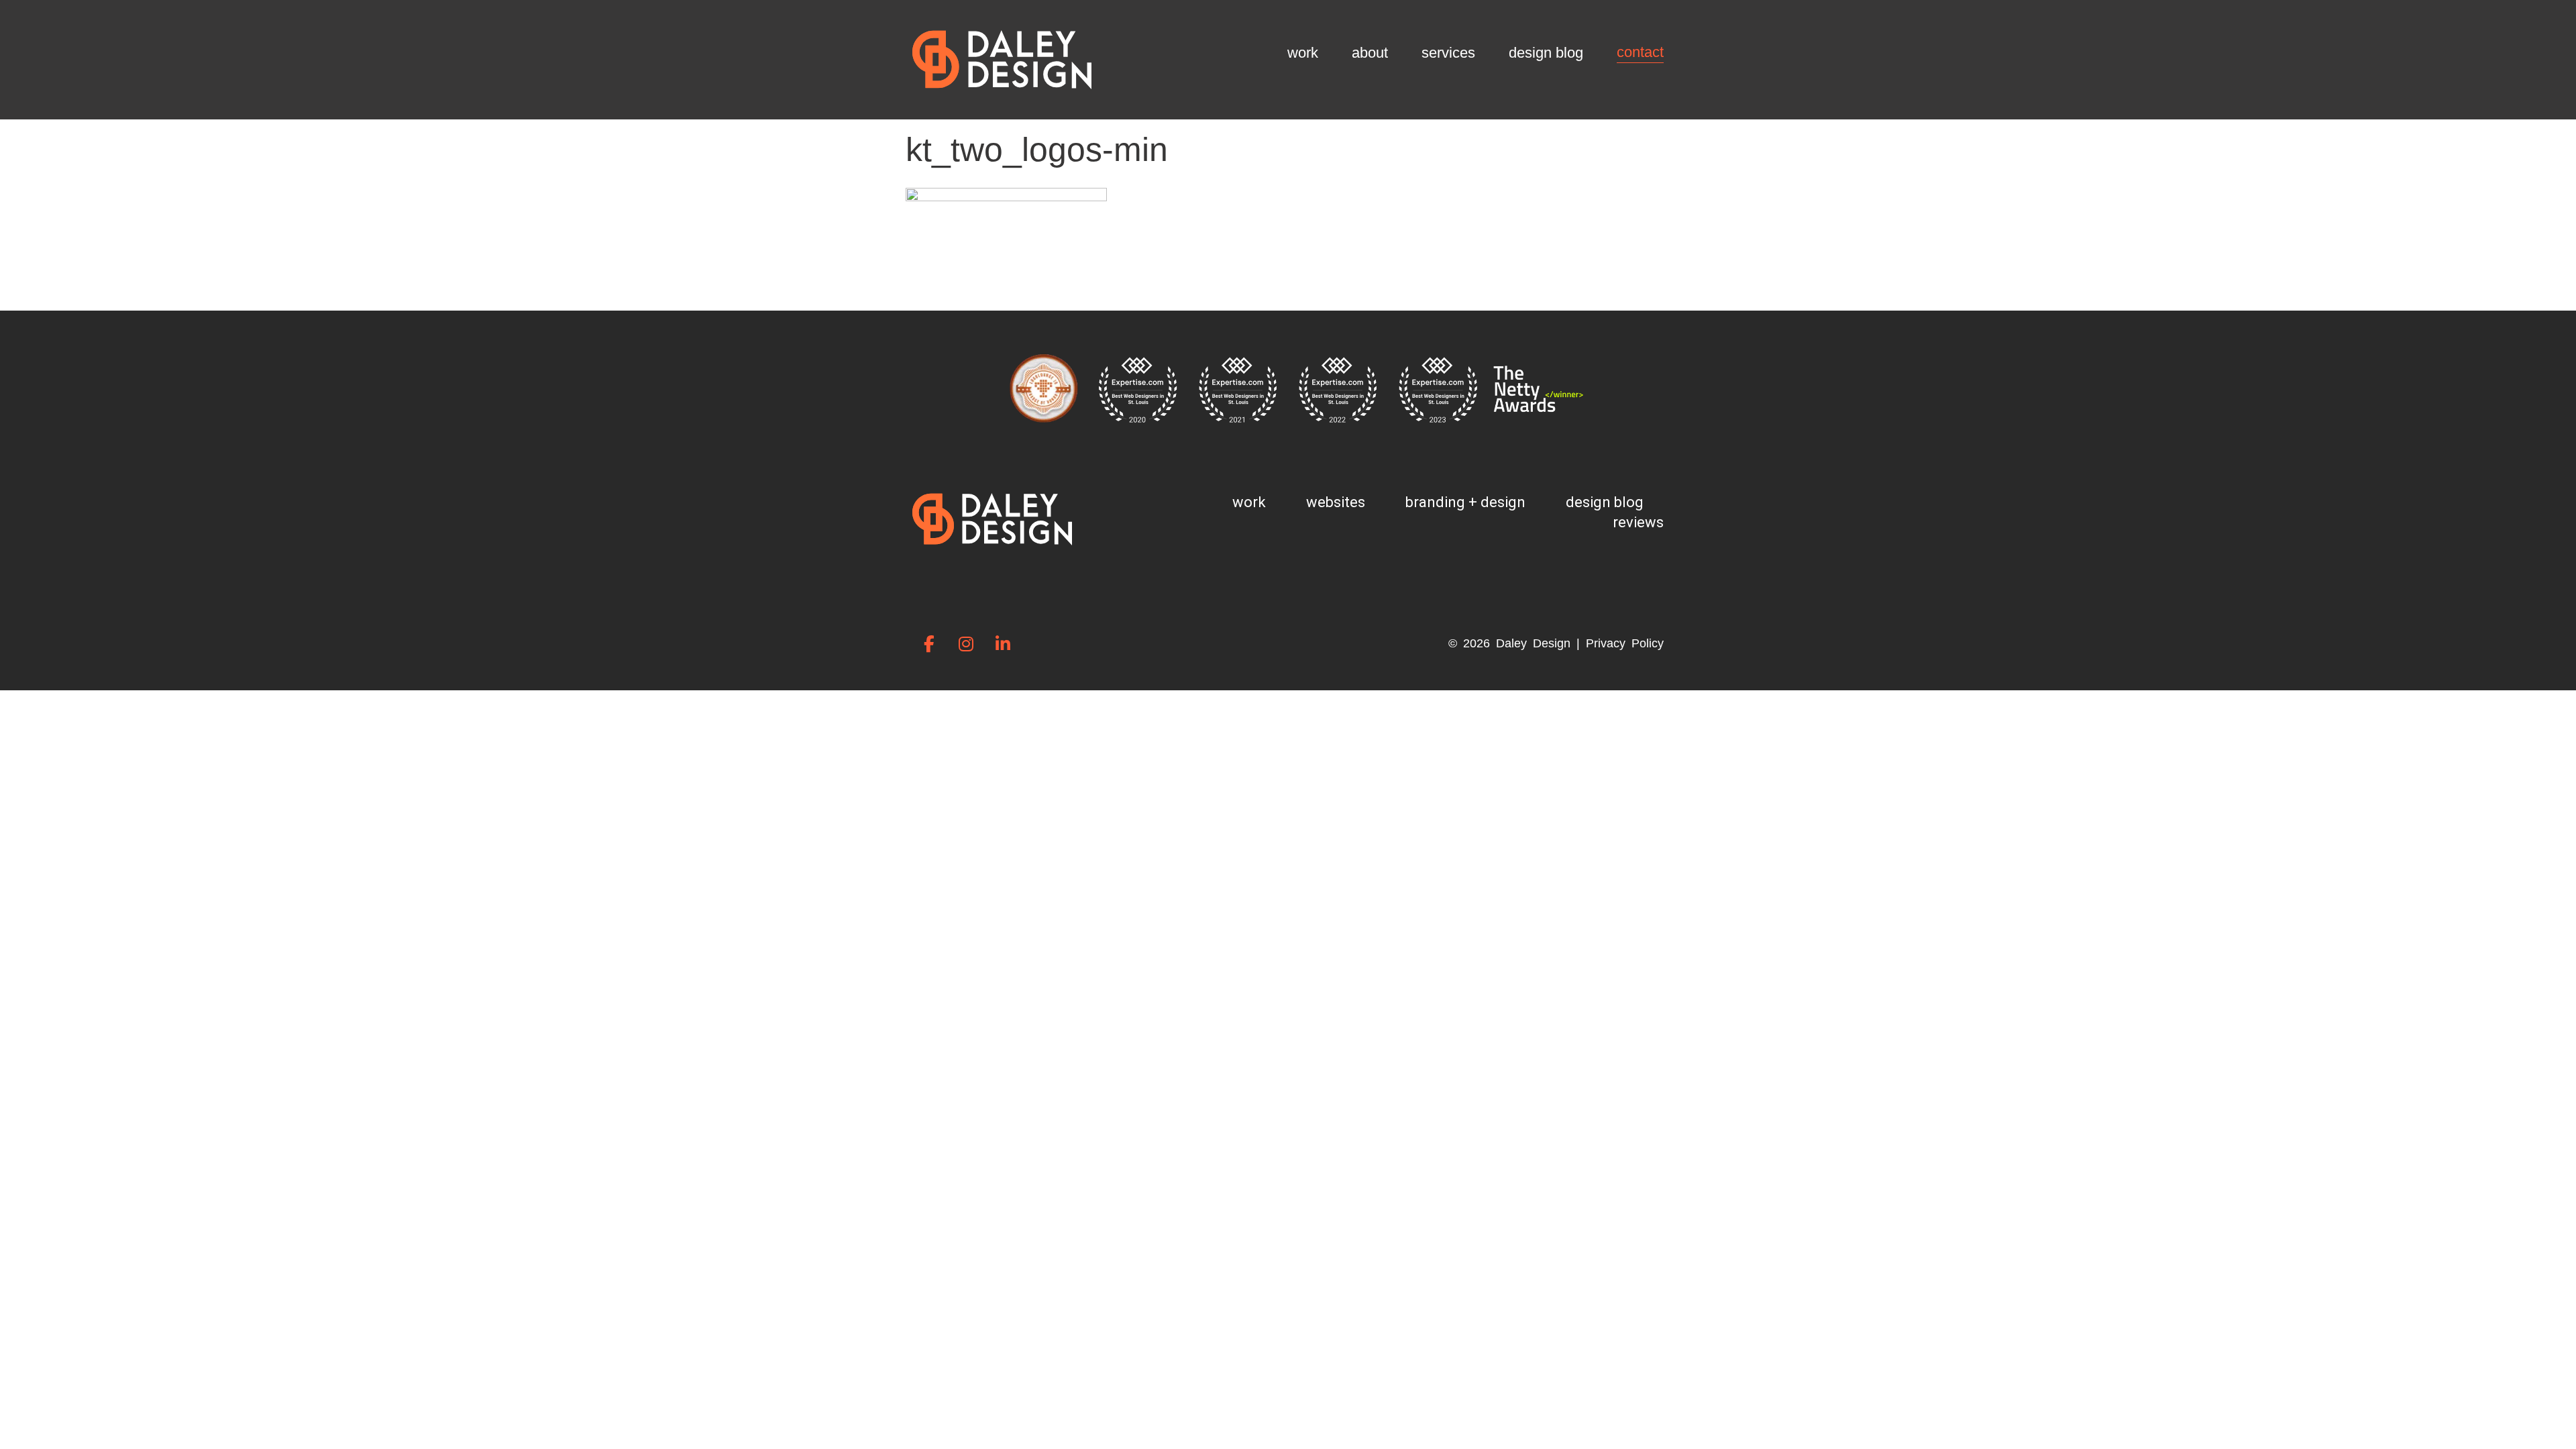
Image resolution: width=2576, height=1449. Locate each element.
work (1249, 502)
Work (1303, 53)
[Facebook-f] (929, 643)
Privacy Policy (1625, 643)
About (1370, 53)
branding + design (1465, 502)
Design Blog (1546, 53)
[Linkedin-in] (1003, 643)
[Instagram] (966, 643)
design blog (1605, 502)
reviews (1638, 522)
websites (1336, 502)
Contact (1640, 52)
